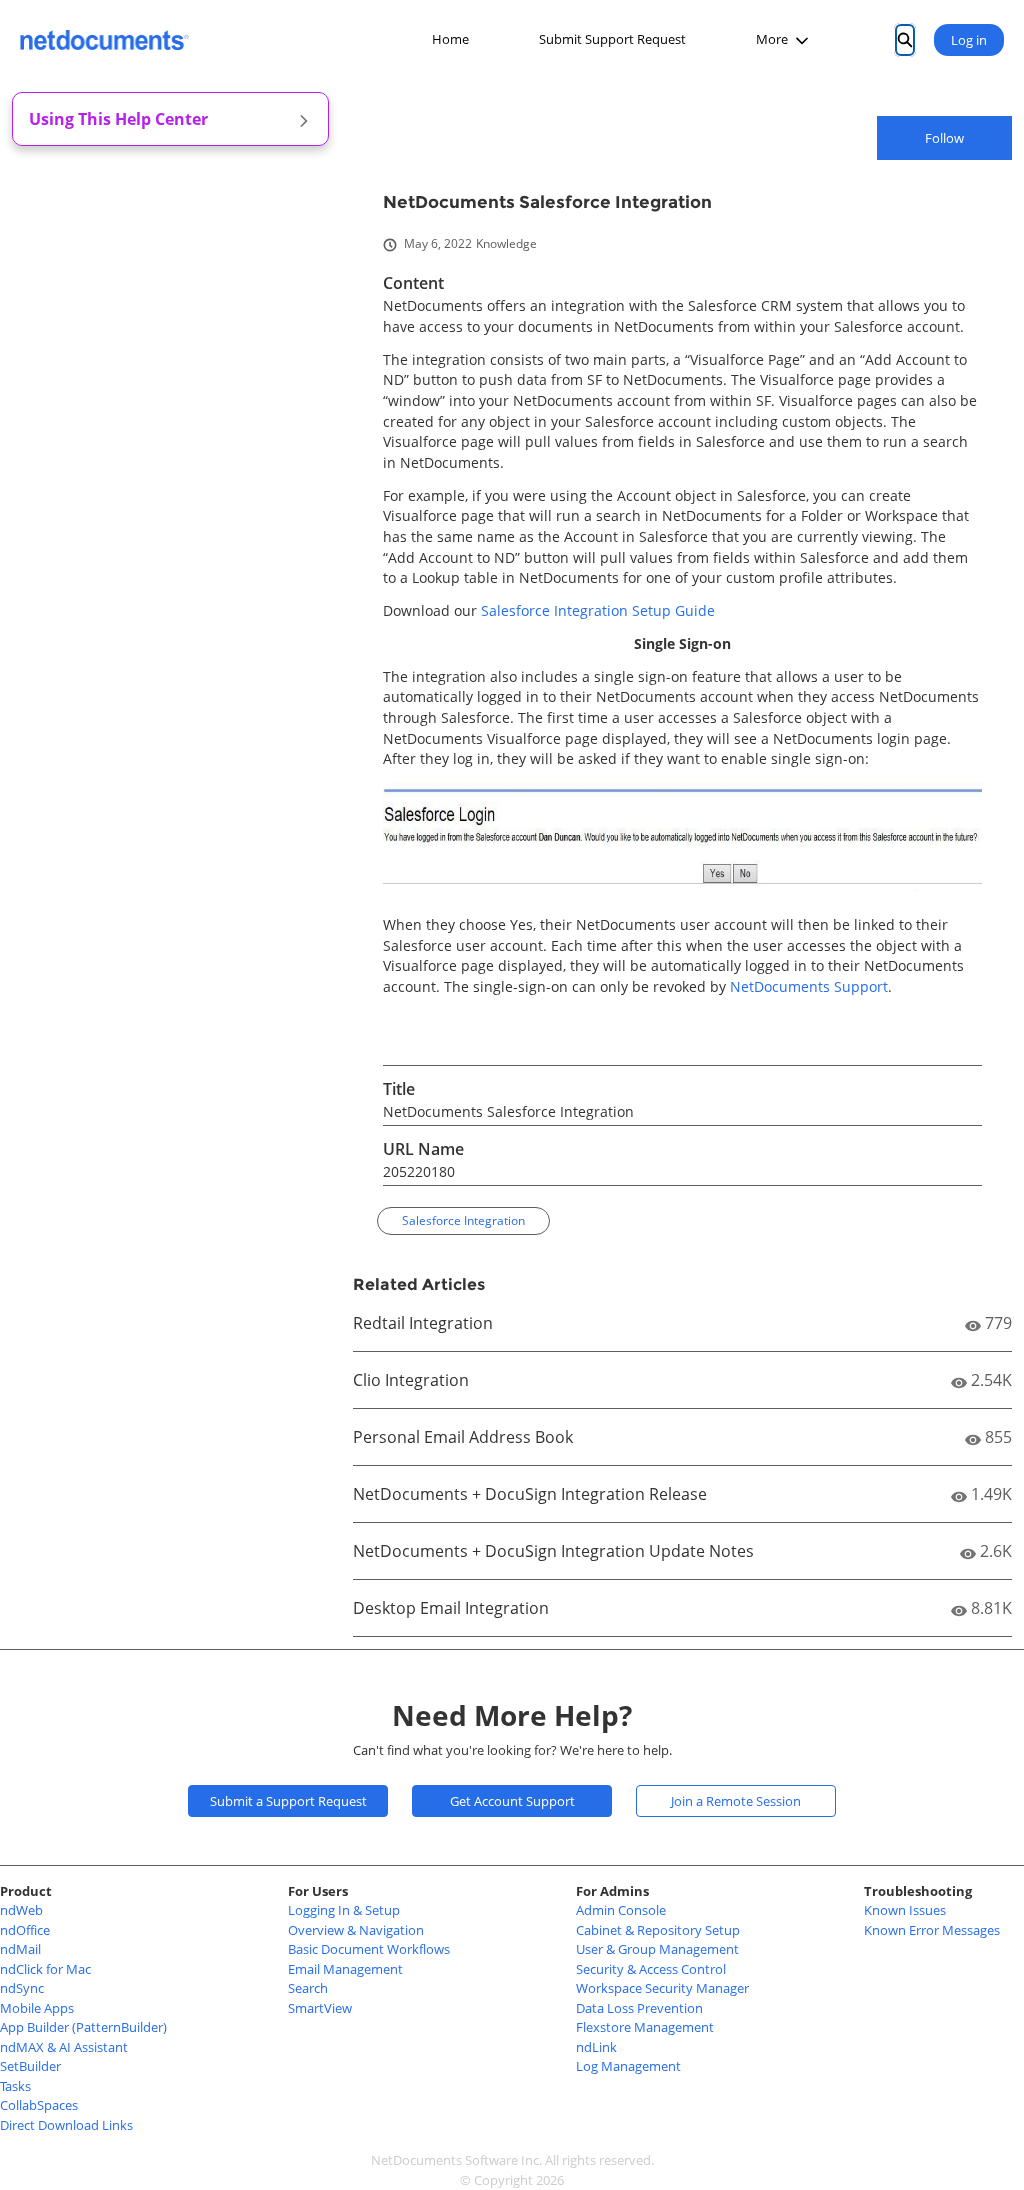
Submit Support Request (612, 39)
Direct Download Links (66, 2125)
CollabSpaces (39, 2105)
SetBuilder (30, 2066)
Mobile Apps (37, 2008)
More (772, 39)
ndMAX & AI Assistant (64, 2047)
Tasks (15, 2086)
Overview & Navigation (356, 1930)
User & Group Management (657, 1949)
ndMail (20, 1949)
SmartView (320, 2008)
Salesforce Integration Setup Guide (598, 610)
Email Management (345, 1969)
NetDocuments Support (809, 986)
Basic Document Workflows (369, 1949)
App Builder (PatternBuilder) (83, 2027)
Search (308, 1988)
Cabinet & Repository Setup (658, 1930)
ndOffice (25, 1930)
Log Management (628, 2066)
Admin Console (621, 1910)
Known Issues (905, 1910)
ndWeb (21, 1910)
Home (450, 39)
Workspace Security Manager (662, 1988)
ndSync (22, 1988)
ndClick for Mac (45, 1969)
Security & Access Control (651, 1969)
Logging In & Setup (344, 1910)
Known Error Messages (932, 1930)
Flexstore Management (645, 2027)
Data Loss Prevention (639, 2008)
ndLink (596, 2047)
